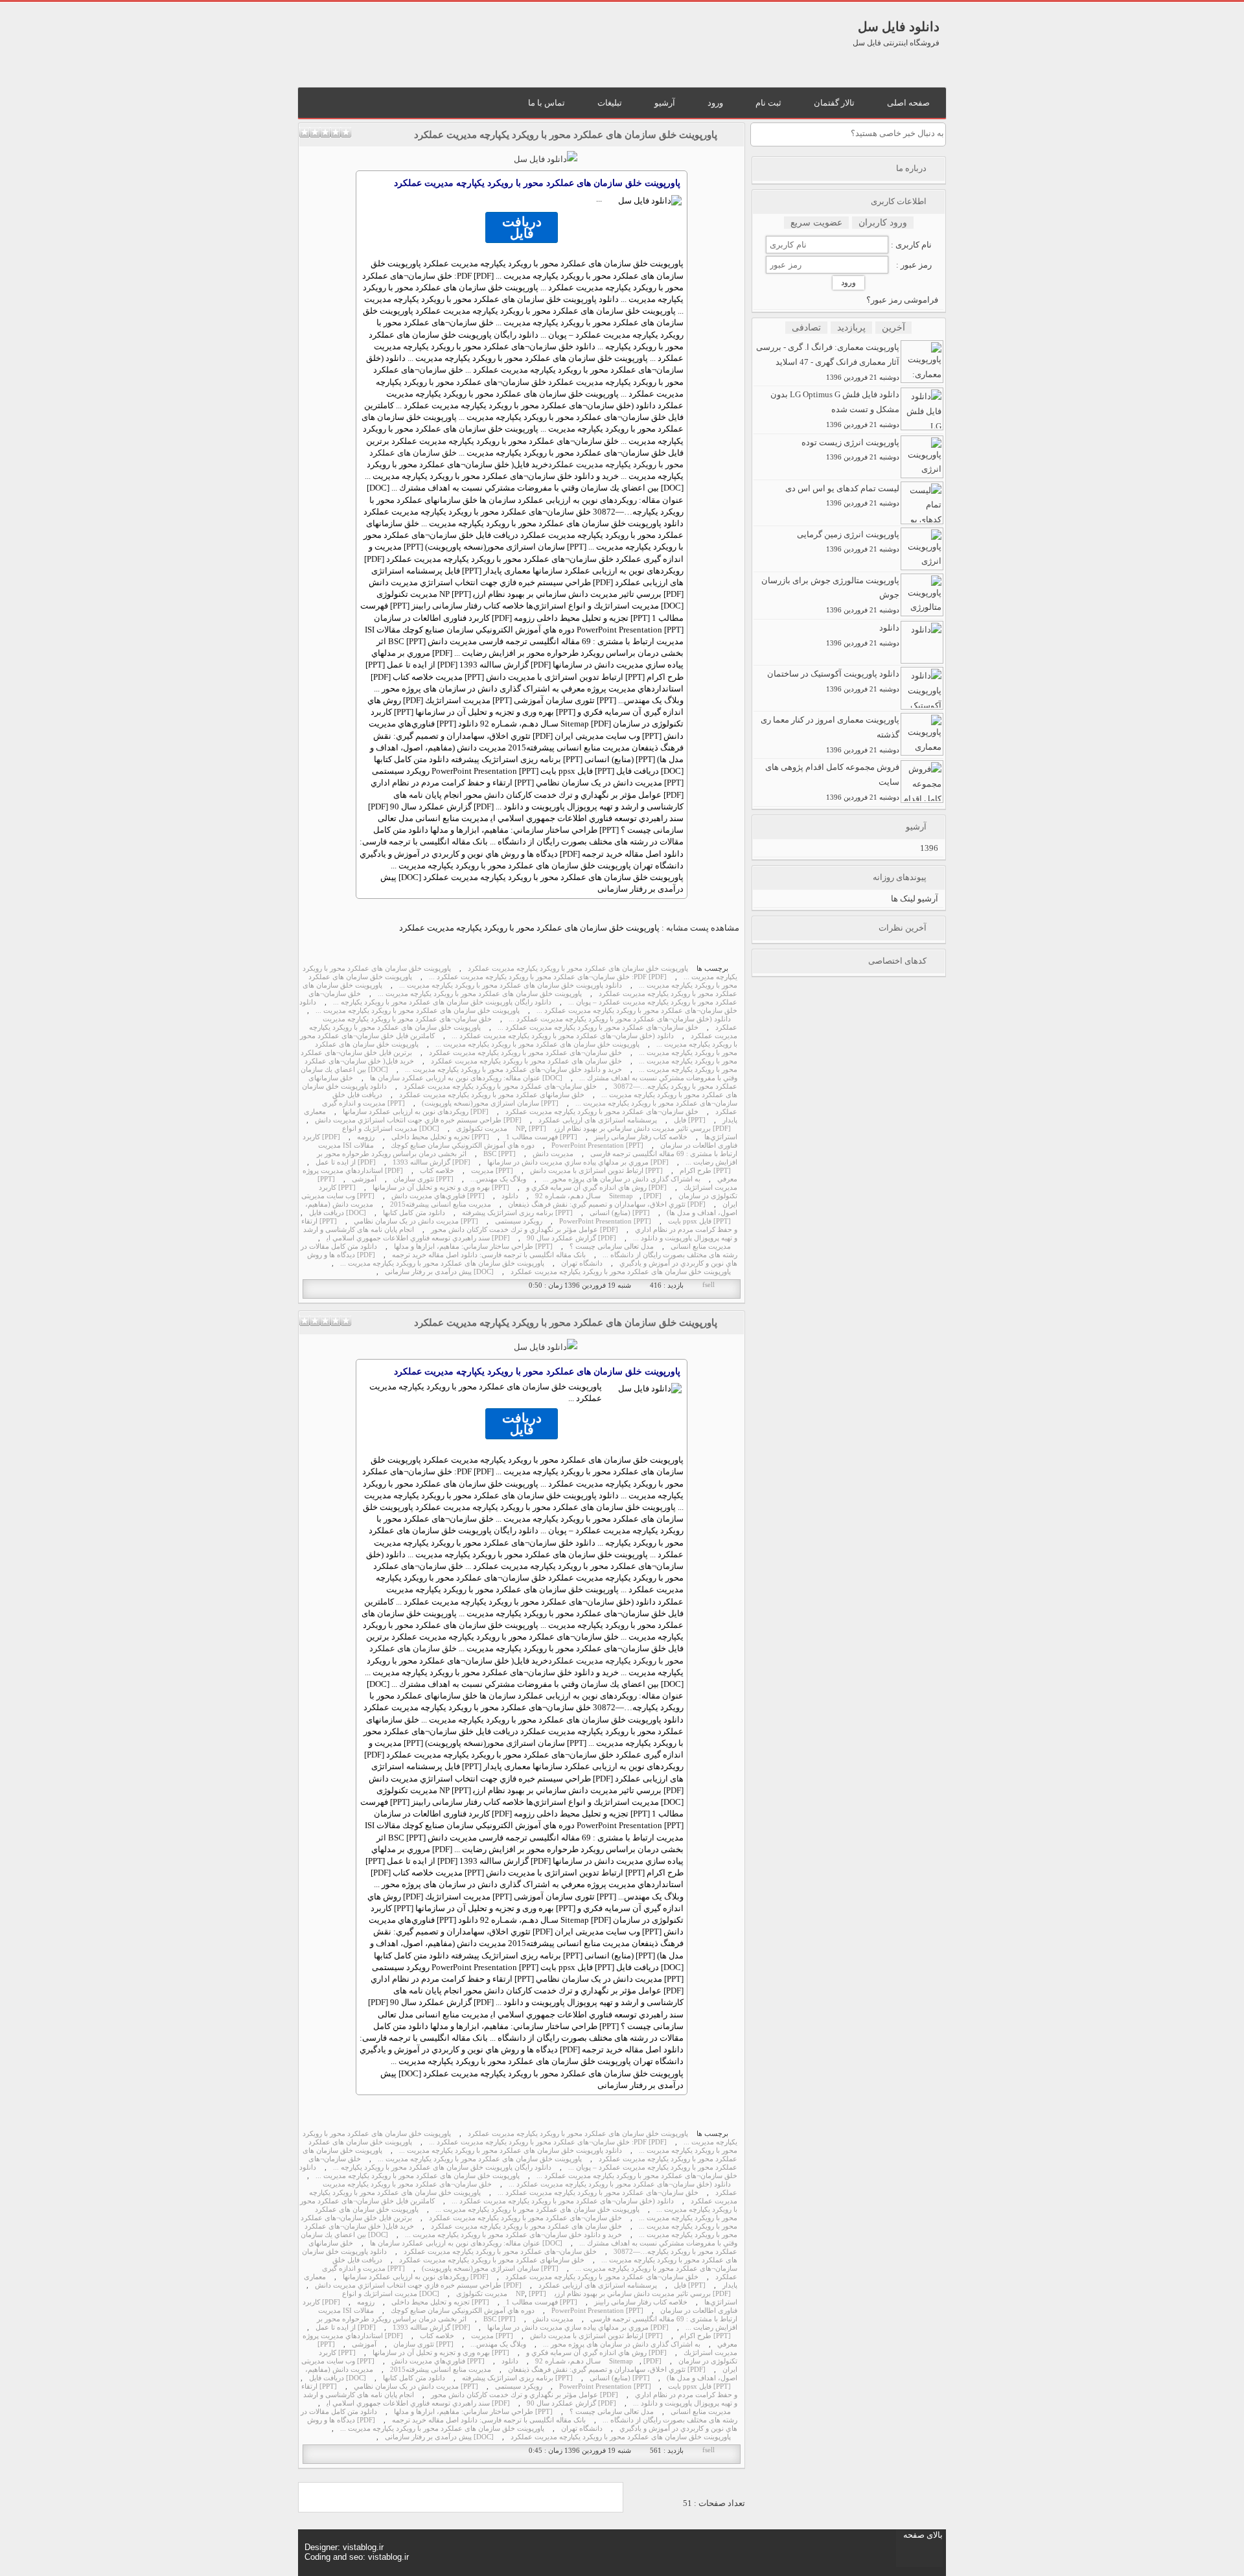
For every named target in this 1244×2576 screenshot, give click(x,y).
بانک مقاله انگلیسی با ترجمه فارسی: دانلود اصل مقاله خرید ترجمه (489, 1255)
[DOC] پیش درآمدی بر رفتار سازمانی (439, 1272)
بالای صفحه (923, 2535)
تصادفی (806, 328)
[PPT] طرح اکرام (705, 1171)
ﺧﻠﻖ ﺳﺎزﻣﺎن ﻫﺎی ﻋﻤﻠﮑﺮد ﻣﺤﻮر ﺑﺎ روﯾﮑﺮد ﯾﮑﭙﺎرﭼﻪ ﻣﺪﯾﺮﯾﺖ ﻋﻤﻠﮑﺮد (526, 1061)
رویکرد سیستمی (519, 1221)
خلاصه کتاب (437, 1171)
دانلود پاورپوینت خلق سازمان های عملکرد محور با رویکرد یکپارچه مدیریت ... (511, 985)
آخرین (893, 328)
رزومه (366, 1137)
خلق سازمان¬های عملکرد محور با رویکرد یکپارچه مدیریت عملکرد (525, 1053)
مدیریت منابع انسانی (701, 1247)
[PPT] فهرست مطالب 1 (542, 1137)
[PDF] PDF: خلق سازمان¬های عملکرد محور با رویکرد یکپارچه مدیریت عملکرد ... (548, 977)
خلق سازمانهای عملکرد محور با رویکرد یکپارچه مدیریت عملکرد (492, 1095)
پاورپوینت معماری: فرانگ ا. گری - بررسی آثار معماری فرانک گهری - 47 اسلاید (828, 362)
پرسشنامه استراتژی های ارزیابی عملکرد (598, 1120)
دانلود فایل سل (899, 27)
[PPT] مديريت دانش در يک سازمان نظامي (416, 1221)
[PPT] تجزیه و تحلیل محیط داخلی (440, 1137)
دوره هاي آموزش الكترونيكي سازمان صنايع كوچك (463, 1145)
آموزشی (364, 1179)
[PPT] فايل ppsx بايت (699, 1221)
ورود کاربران (883, 223)
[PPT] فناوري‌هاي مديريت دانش (438, 1196)
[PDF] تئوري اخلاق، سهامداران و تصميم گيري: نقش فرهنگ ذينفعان (607, 1204)
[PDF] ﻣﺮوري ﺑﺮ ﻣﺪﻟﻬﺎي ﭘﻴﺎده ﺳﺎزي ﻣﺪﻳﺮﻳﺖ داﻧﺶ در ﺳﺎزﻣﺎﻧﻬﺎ (578, 1162)
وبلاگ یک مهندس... (498, 1179)
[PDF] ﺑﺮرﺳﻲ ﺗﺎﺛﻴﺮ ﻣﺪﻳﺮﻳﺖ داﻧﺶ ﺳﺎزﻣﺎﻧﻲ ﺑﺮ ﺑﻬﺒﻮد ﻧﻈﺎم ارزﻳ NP (623, 1129)
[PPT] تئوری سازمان (423, 1179)
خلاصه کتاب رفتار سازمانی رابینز (641, 1137)
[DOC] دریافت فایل (338, 1213)
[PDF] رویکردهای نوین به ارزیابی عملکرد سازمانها (416, 1112)
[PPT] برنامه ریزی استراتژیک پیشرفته (517, 1213)
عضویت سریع (816, 223)
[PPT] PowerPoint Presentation (597, 1145)
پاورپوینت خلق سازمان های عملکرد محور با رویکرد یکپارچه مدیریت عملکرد (566, 135)
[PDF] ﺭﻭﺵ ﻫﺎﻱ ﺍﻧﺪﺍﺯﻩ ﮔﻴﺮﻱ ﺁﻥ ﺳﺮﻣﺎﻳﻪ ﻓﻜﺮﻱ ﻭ (596, 1188)
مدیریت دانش (553, 1154)
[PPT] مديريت (492, 1171)
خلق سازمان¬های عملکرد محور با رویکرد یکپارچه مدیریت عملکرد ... (598, 1027)
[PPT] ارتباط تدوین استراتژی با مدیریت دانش (596, 1171)
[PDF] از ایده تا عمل (346, 1162)
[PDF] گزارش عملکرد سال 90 (571, 1238)
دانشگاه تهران (582, 1263)
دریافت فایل (522, 227)
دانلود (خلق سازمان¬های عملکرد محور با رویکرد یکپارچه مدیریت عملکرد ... (620, 1019)
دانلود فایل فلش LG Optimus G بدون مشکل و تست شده (835, 409)
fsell (708, 1285)
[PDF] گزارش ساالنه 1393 (432, 1162)
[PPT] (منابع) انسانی (620, 1213)
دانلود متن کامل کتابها (414, 1213)
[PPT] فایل (690, 1120)
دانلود (510, 1196)
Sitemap (621, 1196)
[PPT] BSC (500, 1154)
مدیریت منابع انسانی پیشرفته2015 (441, 1204)
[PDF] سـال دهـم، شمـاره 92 (598, 1196)
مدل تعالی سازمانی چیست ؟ (612, 1247)
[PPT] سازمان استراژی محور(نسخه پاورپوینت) (490, 1103)
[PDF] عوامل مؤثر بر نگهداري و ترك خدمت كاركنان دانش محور (524, 1230)
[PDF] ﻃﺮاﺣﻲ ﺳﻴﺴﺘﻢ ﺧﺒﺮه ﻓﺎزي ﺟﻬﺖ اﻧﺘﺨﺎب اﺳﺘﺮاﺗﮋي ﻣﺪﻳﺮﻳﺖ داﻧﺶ (418, 1120)
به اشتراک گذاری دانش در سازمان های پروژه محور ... (622, 1179)
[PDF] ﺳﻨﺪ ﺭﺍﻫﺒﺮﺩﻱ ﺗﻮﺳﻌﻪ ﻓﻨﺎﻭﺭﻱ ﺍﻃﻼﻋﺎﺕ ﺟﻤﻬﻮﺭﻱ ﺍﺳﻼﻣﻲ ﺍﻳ (418, 1238)
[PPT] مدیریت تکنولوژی (501, 1129)
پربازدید (851, 328)
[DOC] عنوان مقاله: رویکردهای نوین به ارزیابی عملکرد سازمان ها (466, 1078)
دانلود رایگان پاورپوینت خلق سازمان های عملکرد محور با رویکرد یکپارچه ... (442, 1002)
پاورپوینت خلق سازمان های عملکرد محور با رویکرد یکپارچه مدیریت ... (480, 994)
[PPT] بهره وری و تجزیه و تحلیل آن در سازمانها (441, 1188)
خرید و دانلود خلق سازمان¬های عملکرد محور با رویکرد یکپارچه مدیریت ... (513, 1070)
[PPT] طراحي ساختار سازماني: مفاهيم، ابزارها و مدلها (473, 1247)
